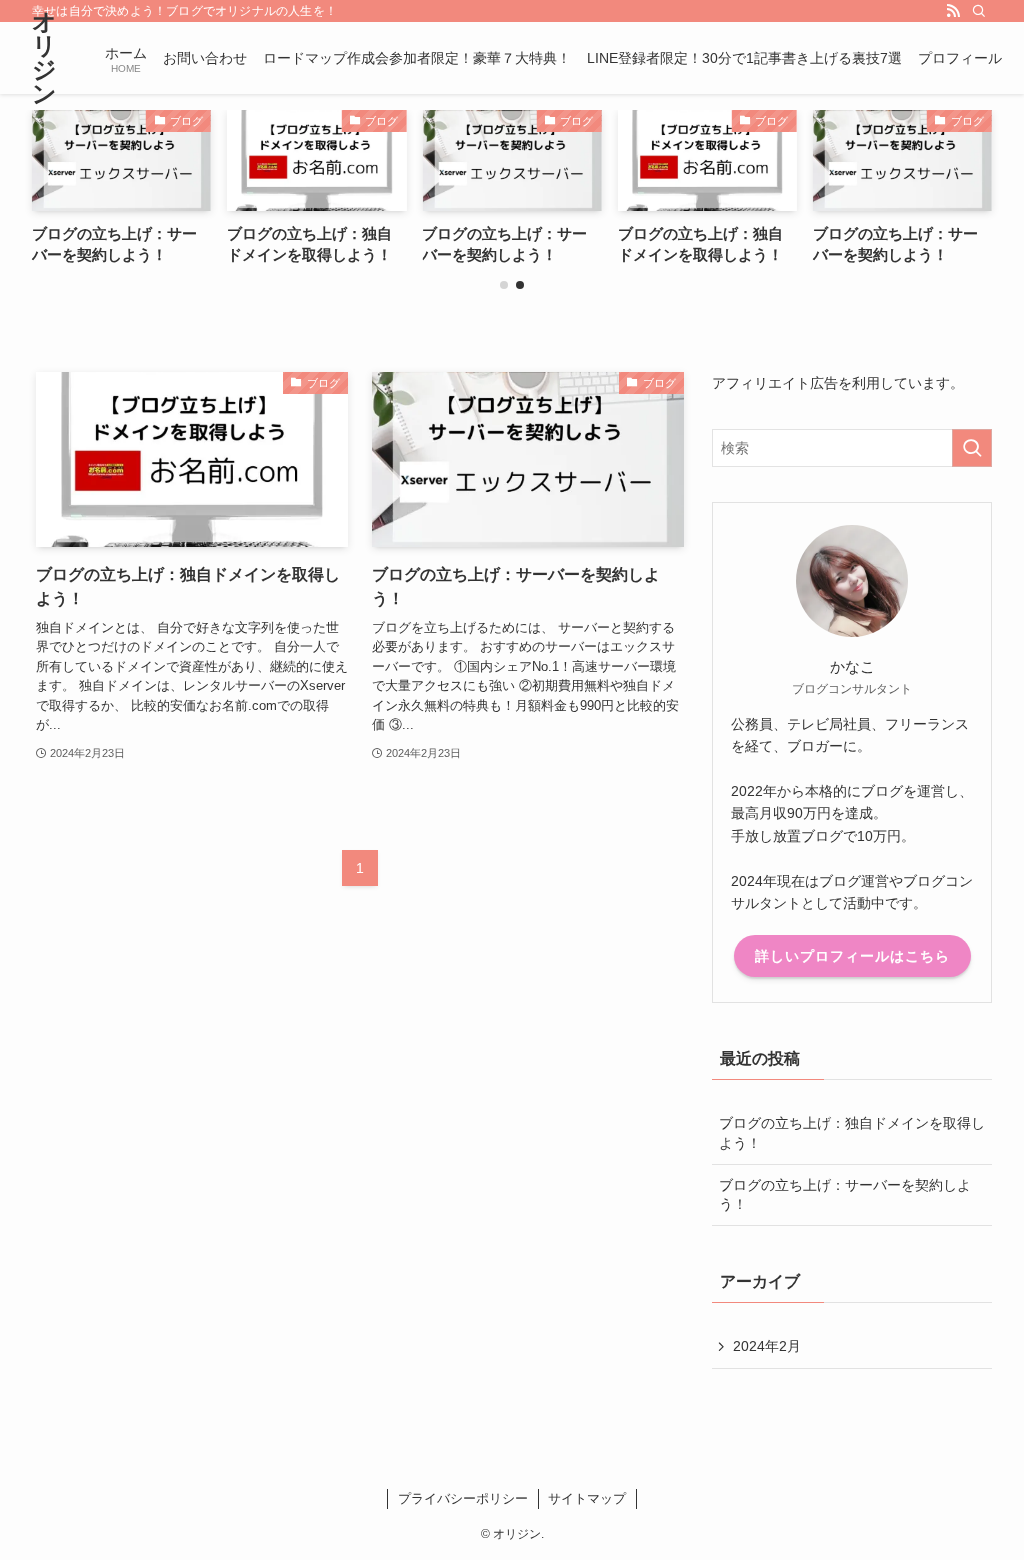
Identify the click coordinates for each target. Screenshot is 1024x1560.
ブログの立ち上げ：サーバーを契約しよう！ (845, 1195)
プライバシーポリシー (463, 1498)
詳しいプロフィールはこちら (852, 956)
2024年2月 (767, 1346)
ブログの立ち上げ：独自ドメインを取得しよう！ (852, 1133)
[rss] (953, 11)
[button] (504, 285)
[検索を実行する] (972, 448)
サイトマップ (587, 1498)
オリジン (44, 58)
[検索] (979, 11)
